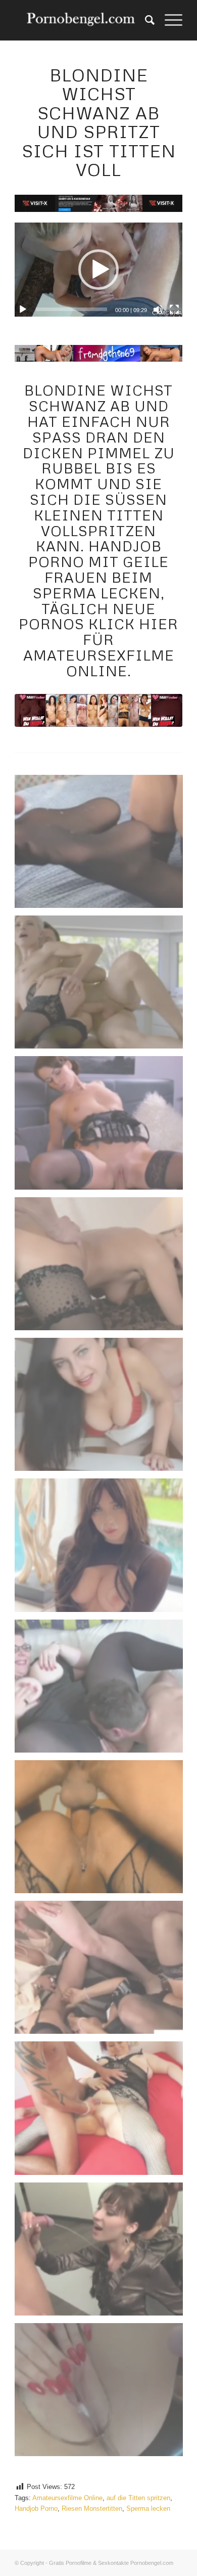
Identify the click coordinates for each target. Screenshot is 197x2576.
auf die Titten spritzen (138, 2498)
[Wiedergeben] (23, 310)
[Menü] (168, 20)
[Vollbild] (174, 310)
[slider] (71, 309)
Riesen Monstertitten (92, 2508)
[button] (98, 270)
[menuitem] (145, 20)
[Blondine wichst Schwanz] (98, 710)
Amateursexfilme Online (67, 2498)
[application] (98, 270)
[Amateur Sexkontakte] (82, 20)
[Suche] (145, 20)
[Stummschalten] (158, 310)
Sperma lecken (148, 2508)
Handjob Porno (36, 2508)
